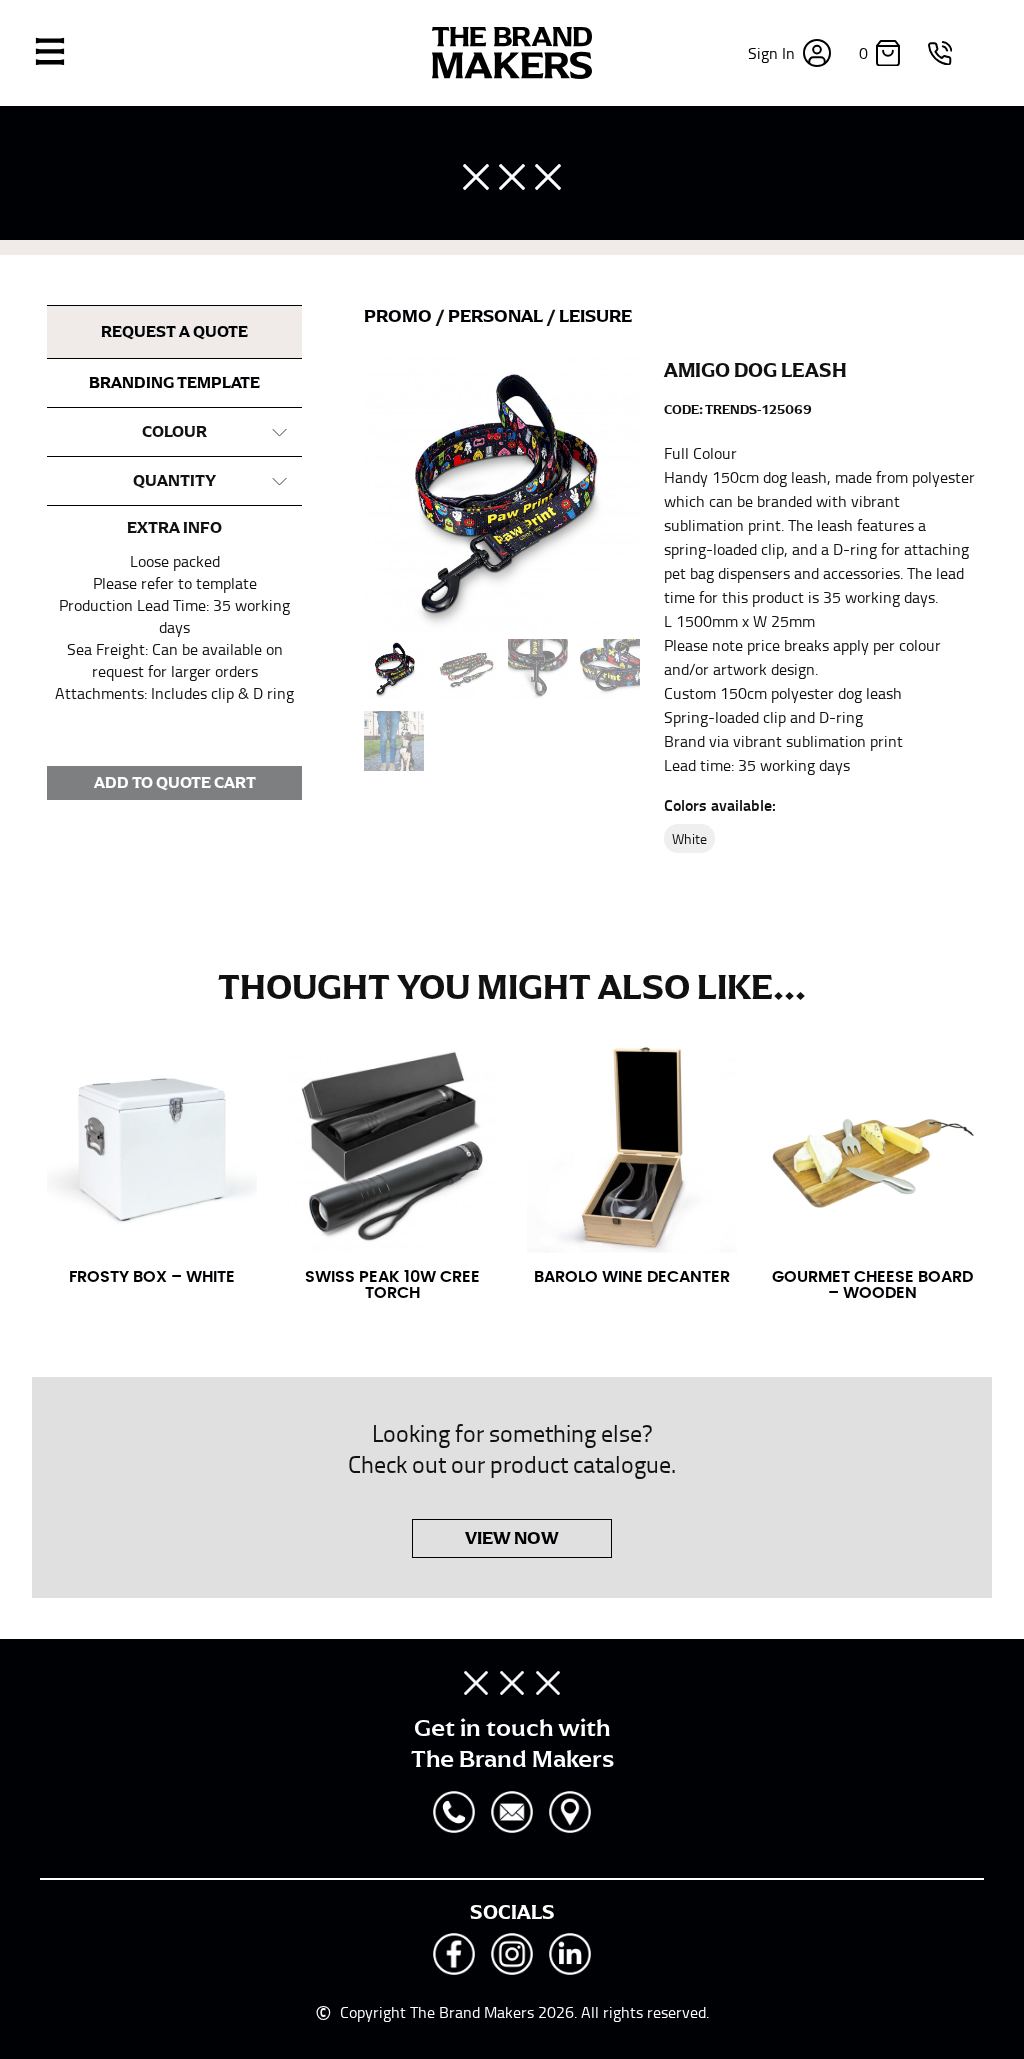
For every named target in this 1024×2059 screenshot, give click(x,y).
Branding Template (174, 383)
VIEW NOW (512, 1538)
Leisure (595, 316)
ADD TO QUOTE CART (175, 783)
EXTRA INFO (174, 528)
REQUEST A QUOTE (174, 332)
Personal (497, 316)
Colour (174, 432)
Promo (399, 316)
